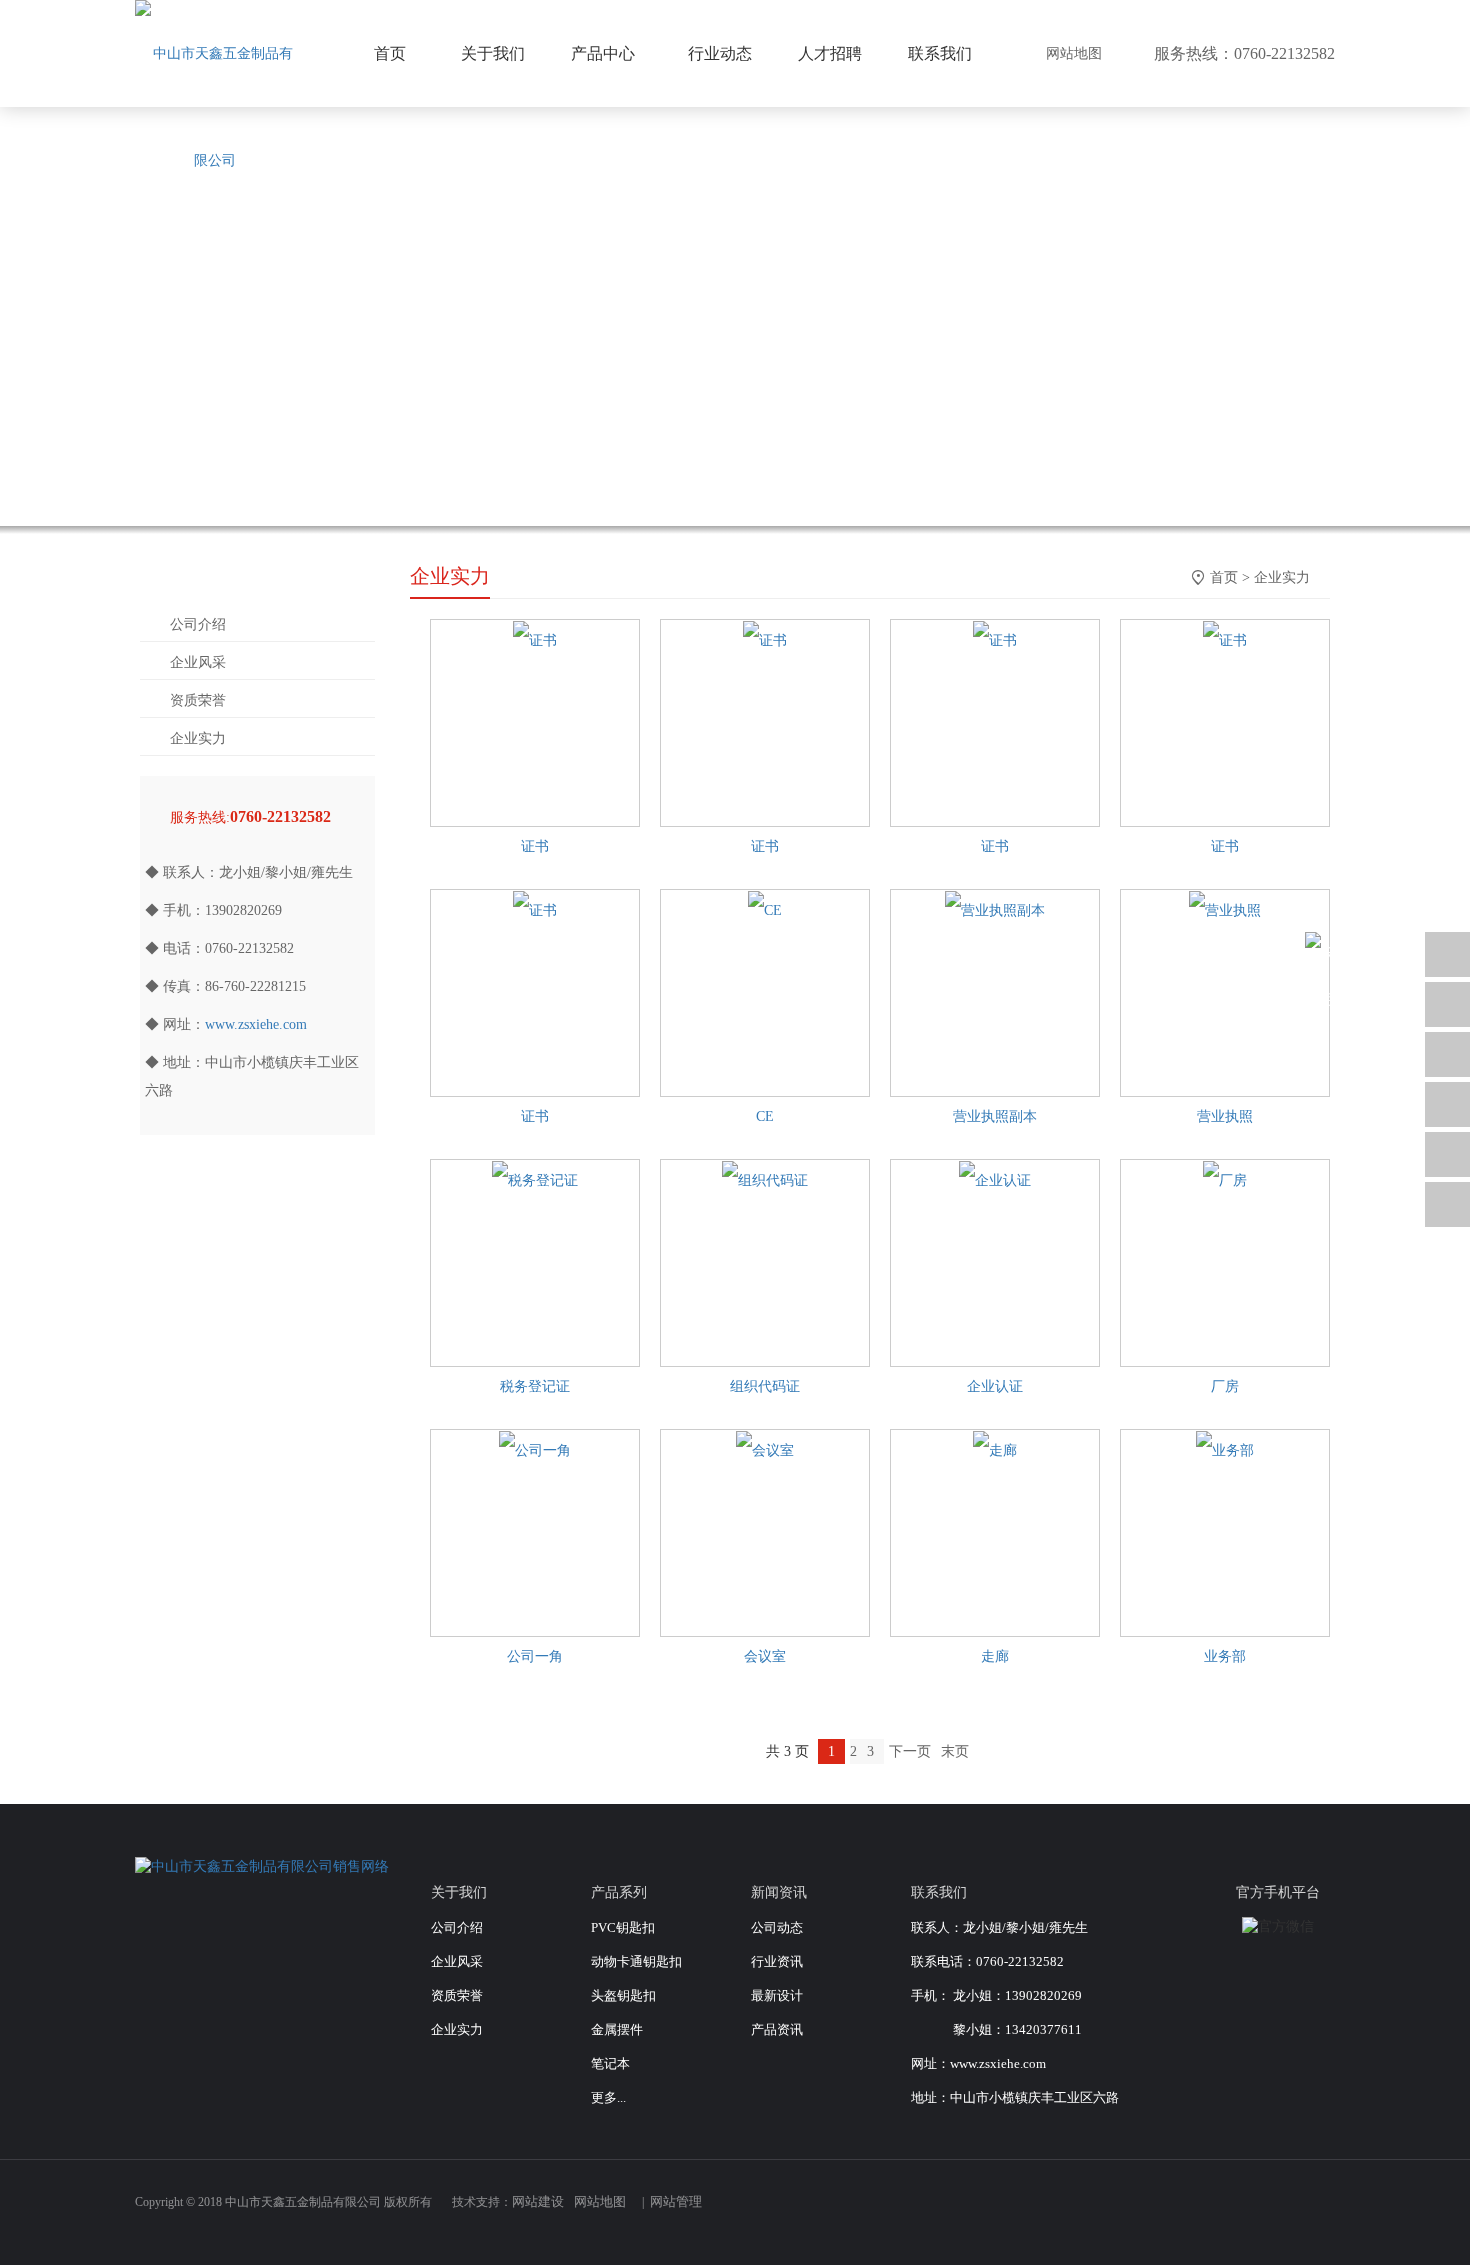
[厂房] (1225, 1180)
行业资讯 (777, 1961)
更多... (608, 2097)
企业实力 (198, 738)
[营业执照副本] (995, 910)
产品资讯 (777, 2029)
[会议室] (765, 1450)
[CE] (765, 910)
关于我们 (493, 53)
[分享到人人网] (1287, 2212)
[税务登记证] (535, 1180)
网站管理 (676, 2201)
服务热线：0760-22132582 (1244, 53)
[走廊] (995, 1450)
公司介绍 (198, 624)
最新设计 (777, 1995)
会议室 (765, 1656)
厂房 (1225, 1386)
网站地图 (1074, 53)
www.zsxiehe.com (256, 1024)
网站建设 (538, 2201)
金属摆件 (617, 2029)
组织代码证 (765, 1386)
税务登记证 (535, 1386)
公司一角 (535, 1656)
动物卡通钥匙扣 (636, 1961)
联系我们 (940, 53)
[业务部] (1225, 1450)
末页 (955, 1751)
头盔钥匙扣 (623, 1995)
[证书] (535, 640)
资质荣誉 (198, 700)
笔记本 (610, 2063)
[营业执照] (1225, 910)
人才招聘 (830, 53)
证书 (535, 846)
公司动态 (777, 1927)
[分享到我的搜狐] (1255, 2212)
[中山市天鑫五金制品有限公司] (215, 107)
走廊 (995, 1656)
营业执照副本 (995, 1116)
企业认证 (995, 1386)
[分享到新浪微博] (1191, 2212)
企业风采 (198, 662)
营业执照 (1225, 1116)
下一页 (910, 1751)
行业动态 (720, 53)
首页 (1224, 577)
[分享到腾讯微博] (1223, 2212)
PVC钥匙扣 (623, 1927)
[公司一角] (535, 1450)
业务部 (1225, 1656)
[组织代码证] (765, 1180)
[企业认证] (995, 1180)
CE (765, 1116)
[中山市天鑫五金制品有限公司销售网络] (262, 1865)
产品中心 (603, 53)
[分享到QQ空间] (1319, 2212)
